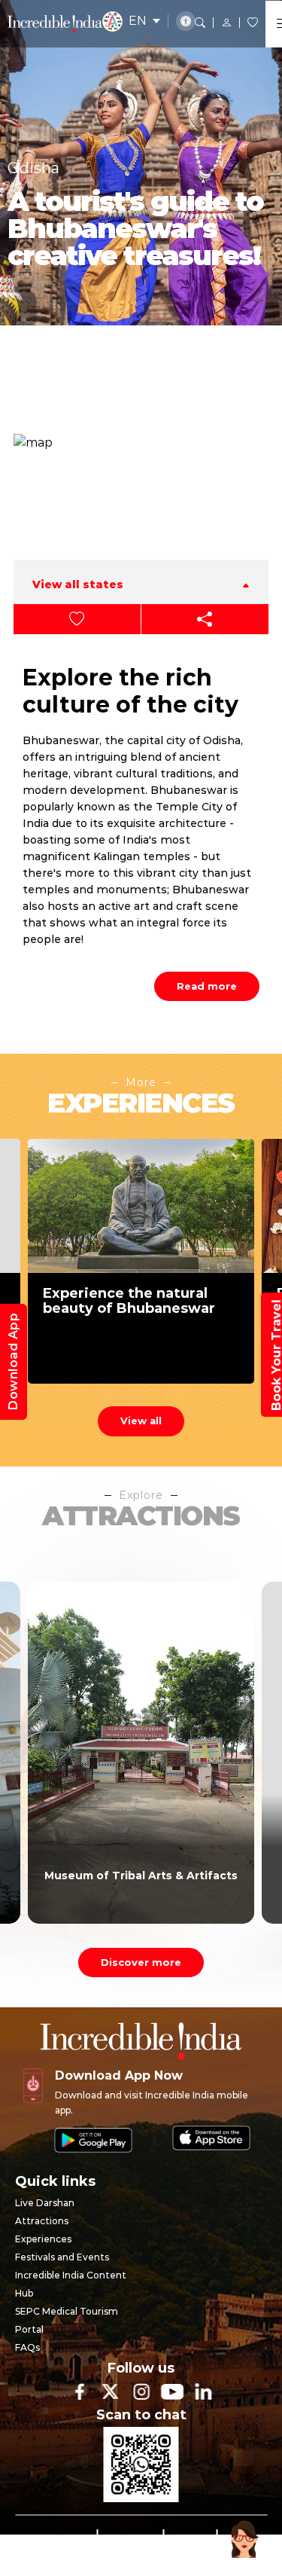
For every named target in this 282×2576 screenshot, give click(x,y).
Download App (13, 1362)
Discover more (141, 1962)
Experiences (43, 2239)
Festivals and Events (62, 2257)
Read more (207, 986)
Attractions (42, 2221)
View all (141, 1421)
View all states (78, 584)
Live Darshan (45, 2203)
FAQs (27, 2347)
